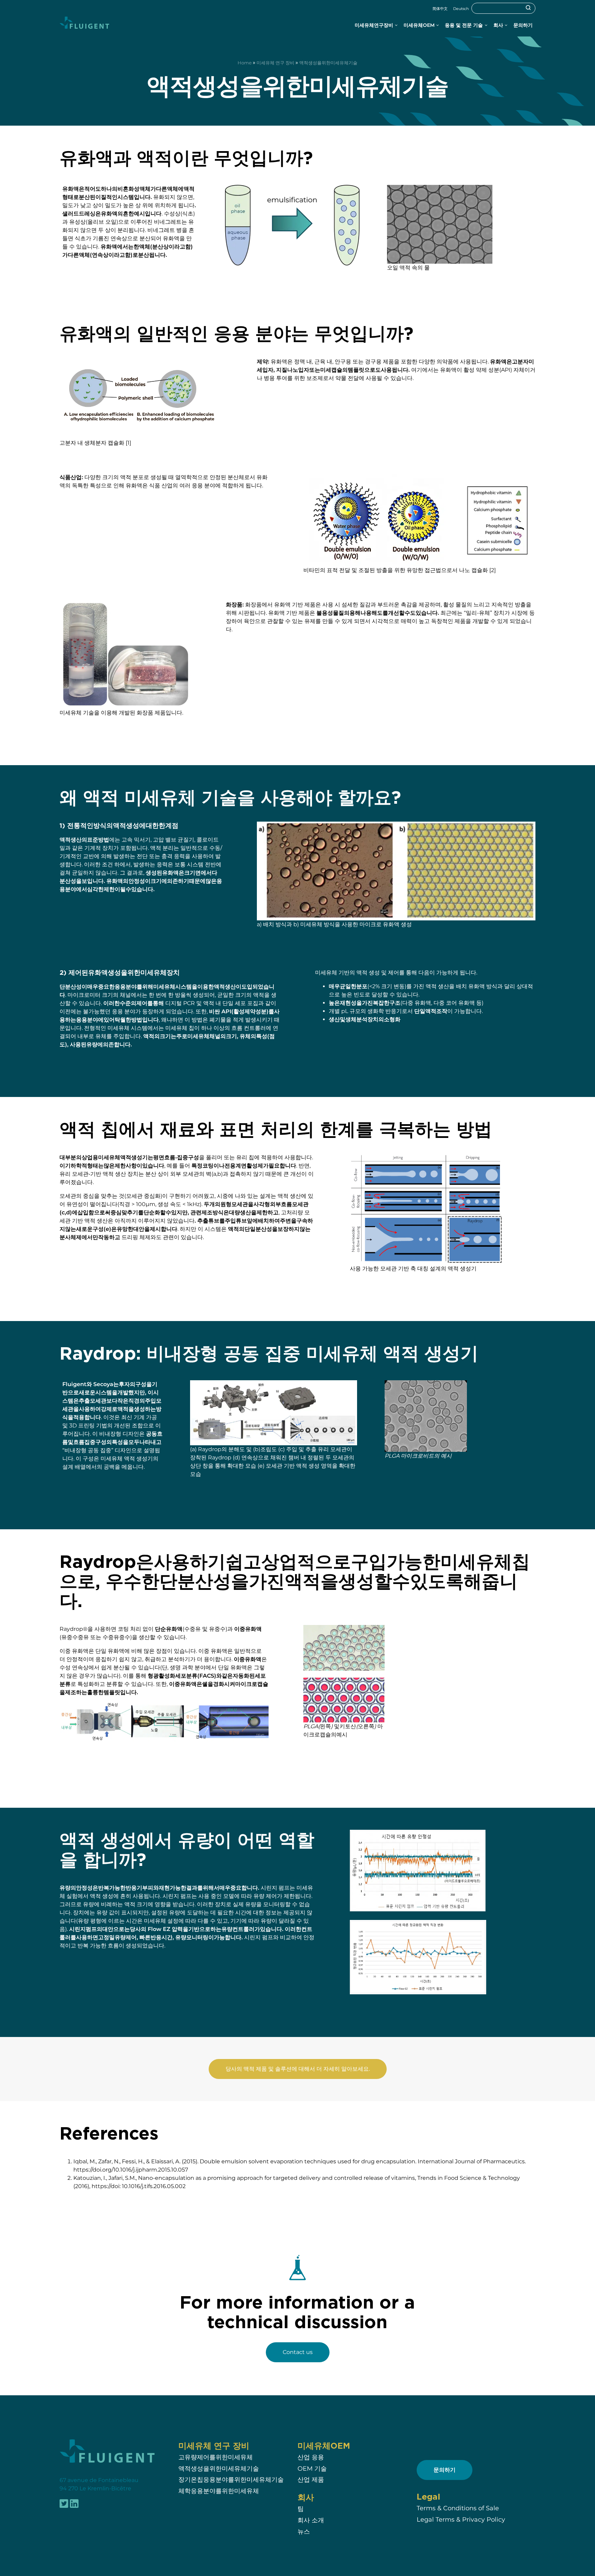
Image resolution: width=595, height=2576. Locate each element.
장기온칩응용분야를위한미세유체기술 (231, 2480)
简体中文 (440, 9)
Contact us (298, 2352)
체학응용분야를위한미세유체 (219, 2491)
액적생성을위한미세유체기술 (219, 2468)
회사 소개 (311, 2520)
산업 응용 (311, 2457)
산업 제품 (311, 2480)
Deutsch (461, 9)
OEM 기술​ (312, 2468)
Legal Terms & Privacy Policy (461, 2519)
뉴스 (304, 2531)
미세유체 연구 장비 (275, 63)
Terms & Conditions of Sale (458, 2508)
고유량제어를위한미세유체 (216, 2457)
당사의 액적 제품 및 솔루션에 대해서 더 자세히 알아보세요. (298, 2069)
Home (245, 63)
